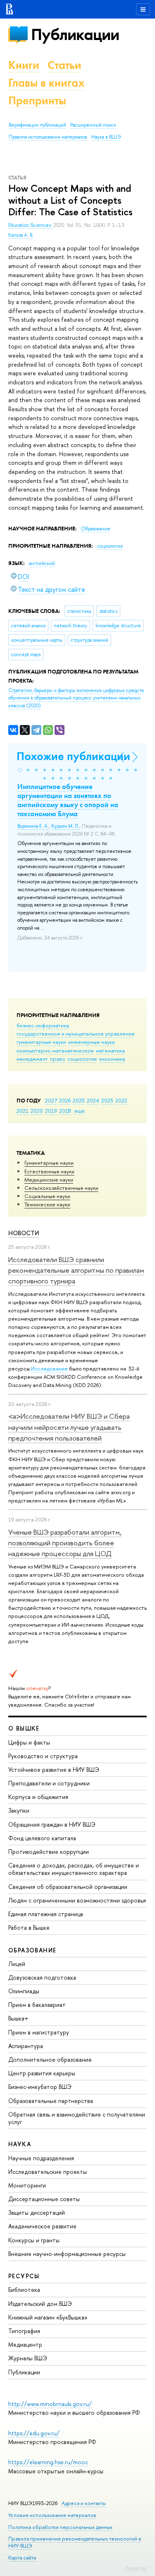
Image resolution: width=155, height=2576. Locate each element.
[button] (20, 770)
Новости (24, 1233)
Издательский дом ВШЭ (40, 2304)
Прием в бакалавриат (37, 2005)
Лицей (17, 1964)
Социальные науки (47, 1196)
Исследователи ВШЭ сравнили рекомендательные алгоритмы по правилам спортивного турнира (76, 1270)
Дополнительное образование (50, 2059)
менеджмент (32, 1059)
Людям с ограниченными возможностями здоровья (77, 1900)
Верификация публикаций (37, 125)
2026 (65, 1100)
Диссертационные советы (44, 2199)
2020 (37, 1111)
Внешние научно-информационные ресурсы (67, 2254)
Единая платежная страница (46, 1914)
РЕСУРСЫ (24, 2276)
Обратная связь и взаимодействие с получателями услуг (77, 2118)
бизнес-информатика (43, 1025)
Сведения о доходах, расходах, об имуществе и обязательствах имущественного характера (74, 1869)
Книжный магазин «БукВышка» (48, 2317)
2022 (121, 1100)
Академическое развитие (42, 2226)
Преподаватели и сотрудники (49, 1783)
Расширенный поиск (93, 125)
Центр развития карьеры (42, 2073)
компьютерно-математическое (55, 1050)
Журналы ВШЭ (28, 2358)
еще (80, 1111)
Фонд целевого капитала (42, 1838)
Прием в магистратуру (39, 2032)
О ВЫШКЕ (24, 1728)
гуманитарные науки (41, 1042)
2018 (65, 1111)
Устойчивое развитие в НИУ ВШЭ (54, 1770)
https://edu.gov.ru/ (34, 2433)
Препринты (37, 100)
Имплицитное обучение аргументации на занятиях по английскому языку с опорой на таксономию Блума (68, 800)
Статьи (64, 65)
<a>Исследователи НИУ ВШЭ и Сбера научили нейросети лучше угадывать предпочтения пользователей (69, 1427)
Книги (24, 65)
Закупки (19, 1810)
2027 (51, 1100)
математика (110, 1050)
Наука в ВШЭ (106, 137)
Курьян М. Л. (65, 826)
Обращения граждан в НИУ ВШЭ (52, 1824)
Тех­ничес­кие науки (47, 1204)
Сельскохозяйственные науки (61, 1188)
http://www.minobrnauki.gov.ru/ (50, 2404)
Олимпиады (24, 1991)
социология (82, 1059)
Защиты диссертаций (37, 2212)
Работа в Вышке (29, 1927)
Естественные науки (49, 1171)
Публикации (75, 34)
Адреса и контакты (84, 2503)
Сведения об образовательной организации (68, 1887)
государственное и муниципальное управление (76, 1034)
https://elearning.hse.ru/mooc (48, 2462)
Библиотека (24, 2290)
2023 (107, 1100)
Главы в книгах (46, 83)
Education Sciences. (31, 225)
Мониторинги (27, 2185)
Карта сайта (22, 2558)
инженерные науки (92, 1042)
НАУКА (20, 2144)
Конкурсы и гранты (34, 2240)
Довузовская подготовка (42, 1977)
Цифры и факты (29, 1742)
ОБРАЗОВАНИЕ (32, 1950)
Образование (96, 529)
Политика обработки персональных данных (60, 2527)
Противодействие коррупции (49, 1852)
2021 (23, 1111)
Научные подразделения (41, 2158)
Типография (24, 2331)
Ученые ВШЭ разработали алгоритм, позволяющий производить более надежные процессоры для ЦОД (65, 1543)
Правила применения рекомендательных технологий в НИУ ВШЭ (75, 2542)
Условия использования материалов (52, 2515)
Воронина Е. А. (33, 826)
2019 (51, 1111)
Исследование (49, 1368)
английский (42, 563)
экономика (112, 1059)
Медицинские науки (49, 1180)
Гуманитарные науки (49, 1163)
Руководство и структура (43, 1756)
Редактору (136, 2568)
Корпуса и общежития (38, 1797)
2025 (79, 1100)
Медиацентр (25, 2344)
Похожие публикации (73, 756)
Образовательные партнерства (51, 2101)
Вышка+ (18, 2018)
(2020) (76, 698)
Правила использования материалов (48, 137)
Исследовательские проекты (48, 2172)
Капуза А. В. (21, 235)
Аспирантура (26, 2046)
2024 (93, 1100)
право (58, 1059)
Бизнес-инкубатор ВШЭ (40, 2087)
